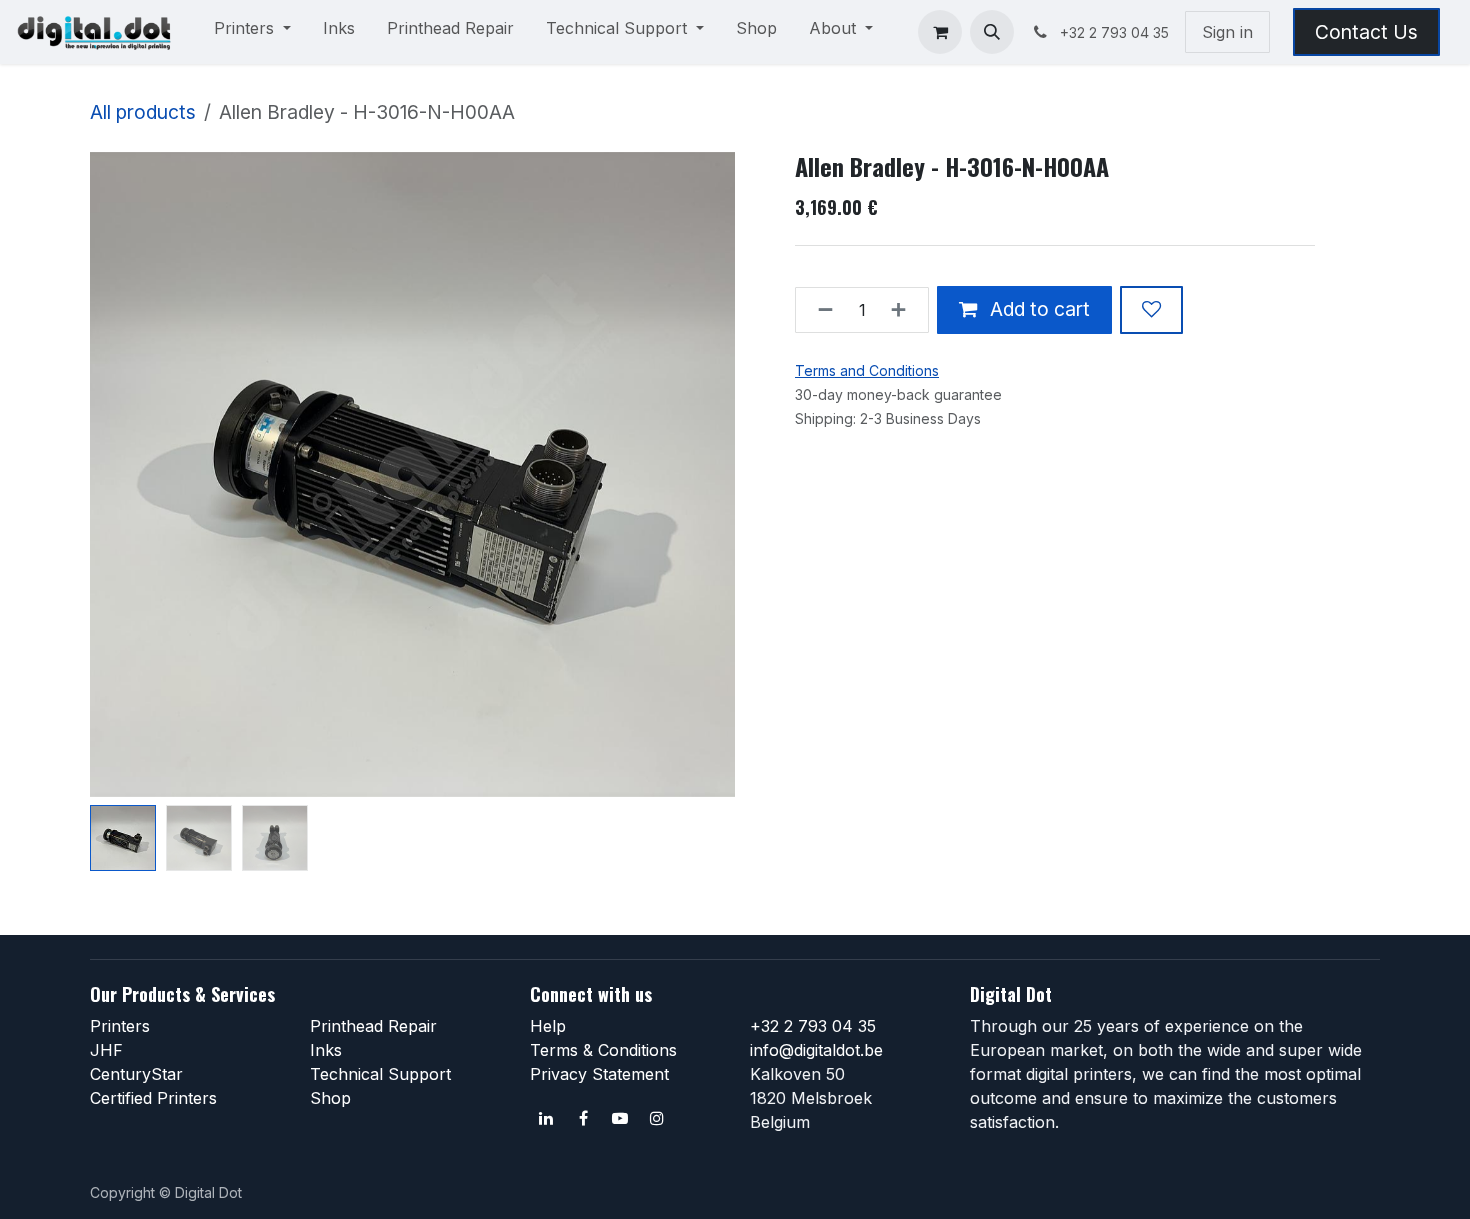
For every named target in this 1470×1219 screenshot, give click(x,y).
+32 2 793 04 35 (813, 1026)
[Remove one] (819, 310)
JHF (106, 1050)
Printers (120, 1026)
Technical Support (380, 1074)
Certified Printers (153, 1098)
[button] (992, 32)
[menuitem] (252, 32)
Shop (330, 1098)
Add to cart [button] (1037, 309)
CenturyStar (136, 1074)
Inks (326, 1050)
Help (548, 1026)
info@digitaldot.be (816, 1050)
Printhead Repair (373, 1026)
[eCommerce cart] (940, 32)
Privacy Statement (599, 1074)
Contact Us (1366, 32)
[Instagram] (657, 1118)
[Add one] (904, 310)
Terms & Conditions (603, 1050)
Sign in (1227, 32)
